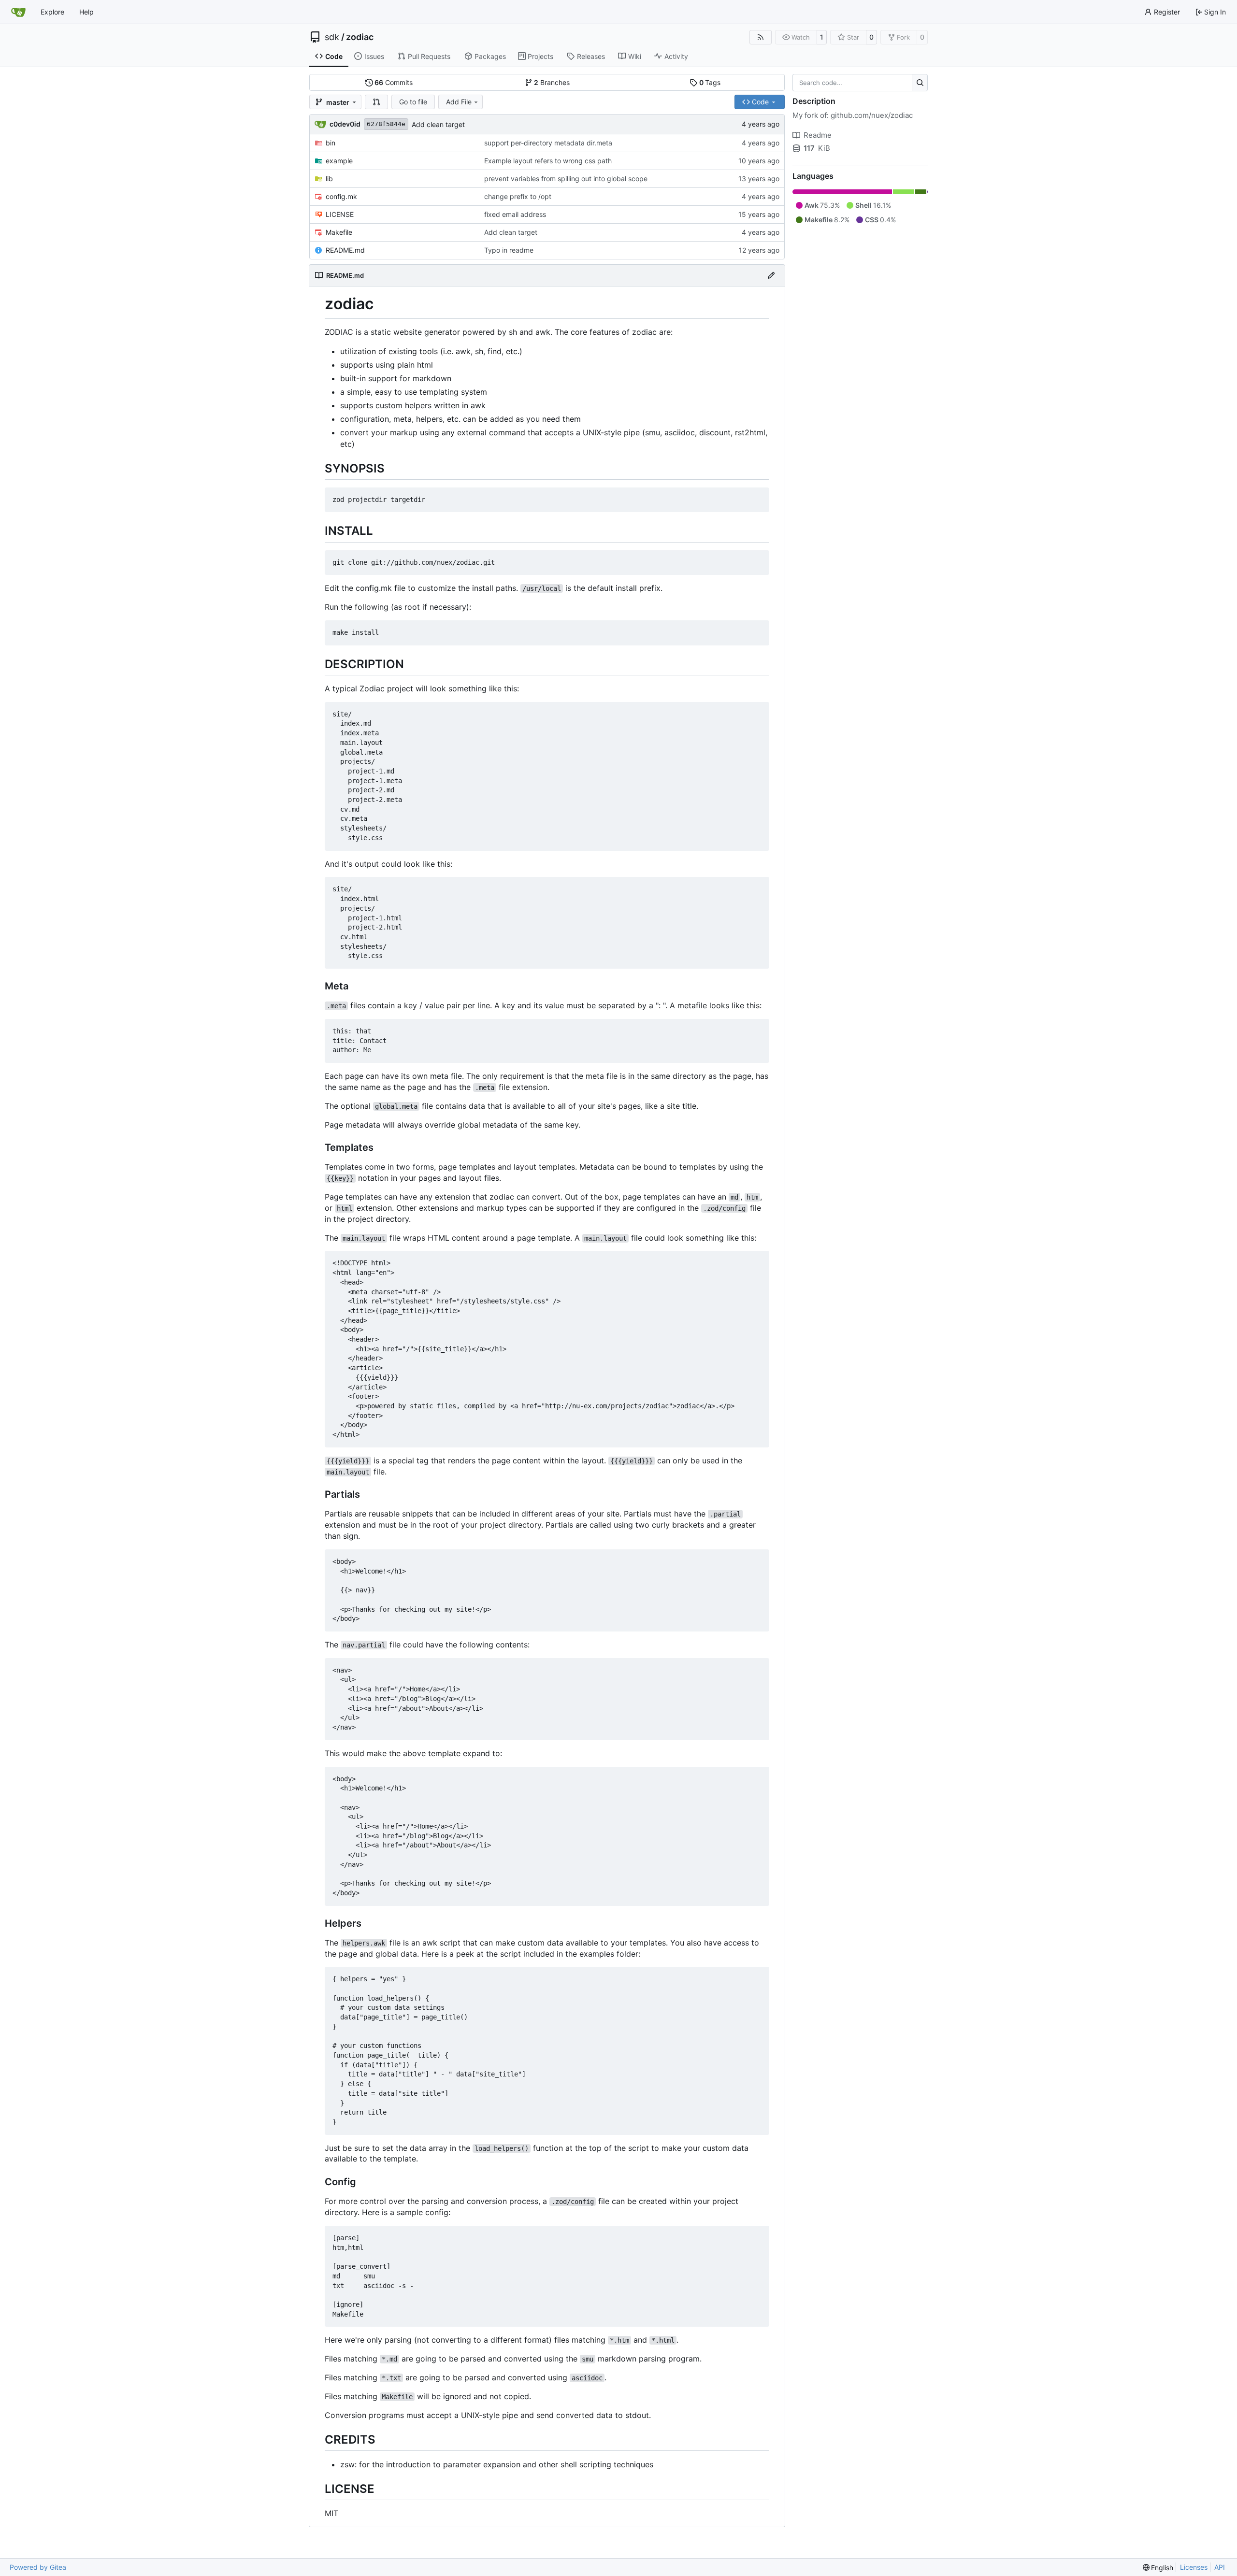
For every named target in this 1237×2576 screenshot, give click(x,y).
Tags (710, 82)
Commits (394, 82)
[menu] (1158, 2568)
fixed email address (515, 214)
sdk (332, 37)
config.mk (341, 196)
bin (331, 143)
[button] (376, 102)
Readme (818, 135)
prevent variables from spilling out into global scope (566, 179)
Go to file (413, 102)
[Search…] (920, 83)
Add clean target (438, 124)
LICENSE (340, 214)
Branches (552, 82)
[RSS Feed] (761, 37)
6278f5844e (386, 124)
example (339, 161)
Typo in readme (509, 250)
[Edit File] (771, 275)
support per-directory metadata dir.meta (548, 143)
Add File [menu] (459, 102)
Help (86, 12)
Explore (52, 12)
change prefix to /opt (518, 196)
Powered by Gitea (38, 2567)
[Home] (18, 12)
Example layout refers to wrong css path (548, 161)
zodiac (360, 37)
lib (329, 179)
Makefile (339, 232)
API (1220, 2567)
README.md (345, 250)
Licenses (1194, 2567)
